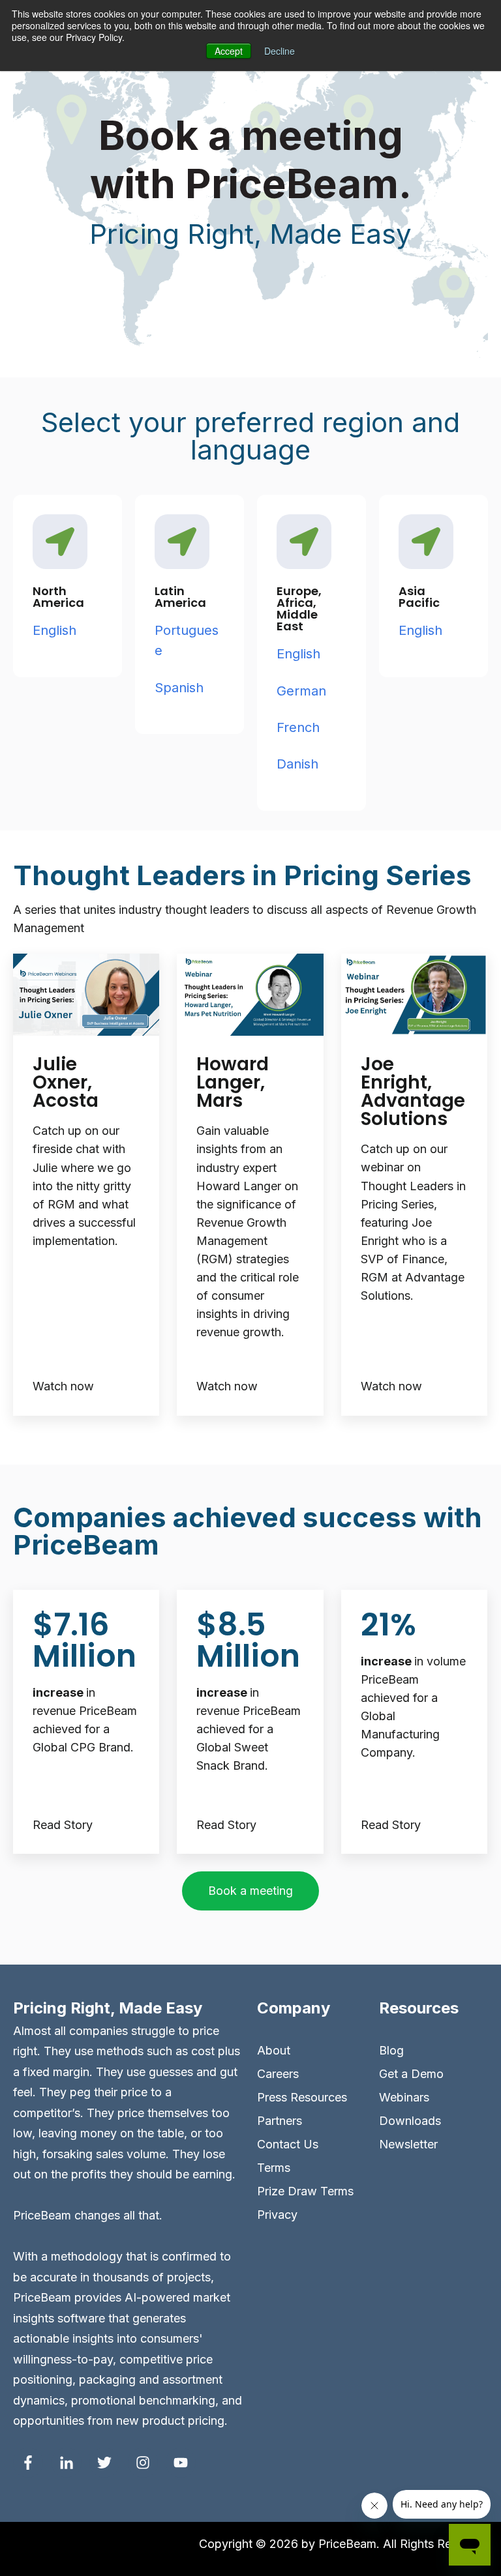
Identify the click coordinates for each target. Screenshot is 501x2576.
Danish (297, 764)
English (54, 630)
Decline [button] (280, 51)
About (274, 2050)
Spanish (179, 688)
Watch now (63, 1386)
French (300, 727)
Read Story (63, 1825)
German (301, 691)
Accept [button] (229, 51)
